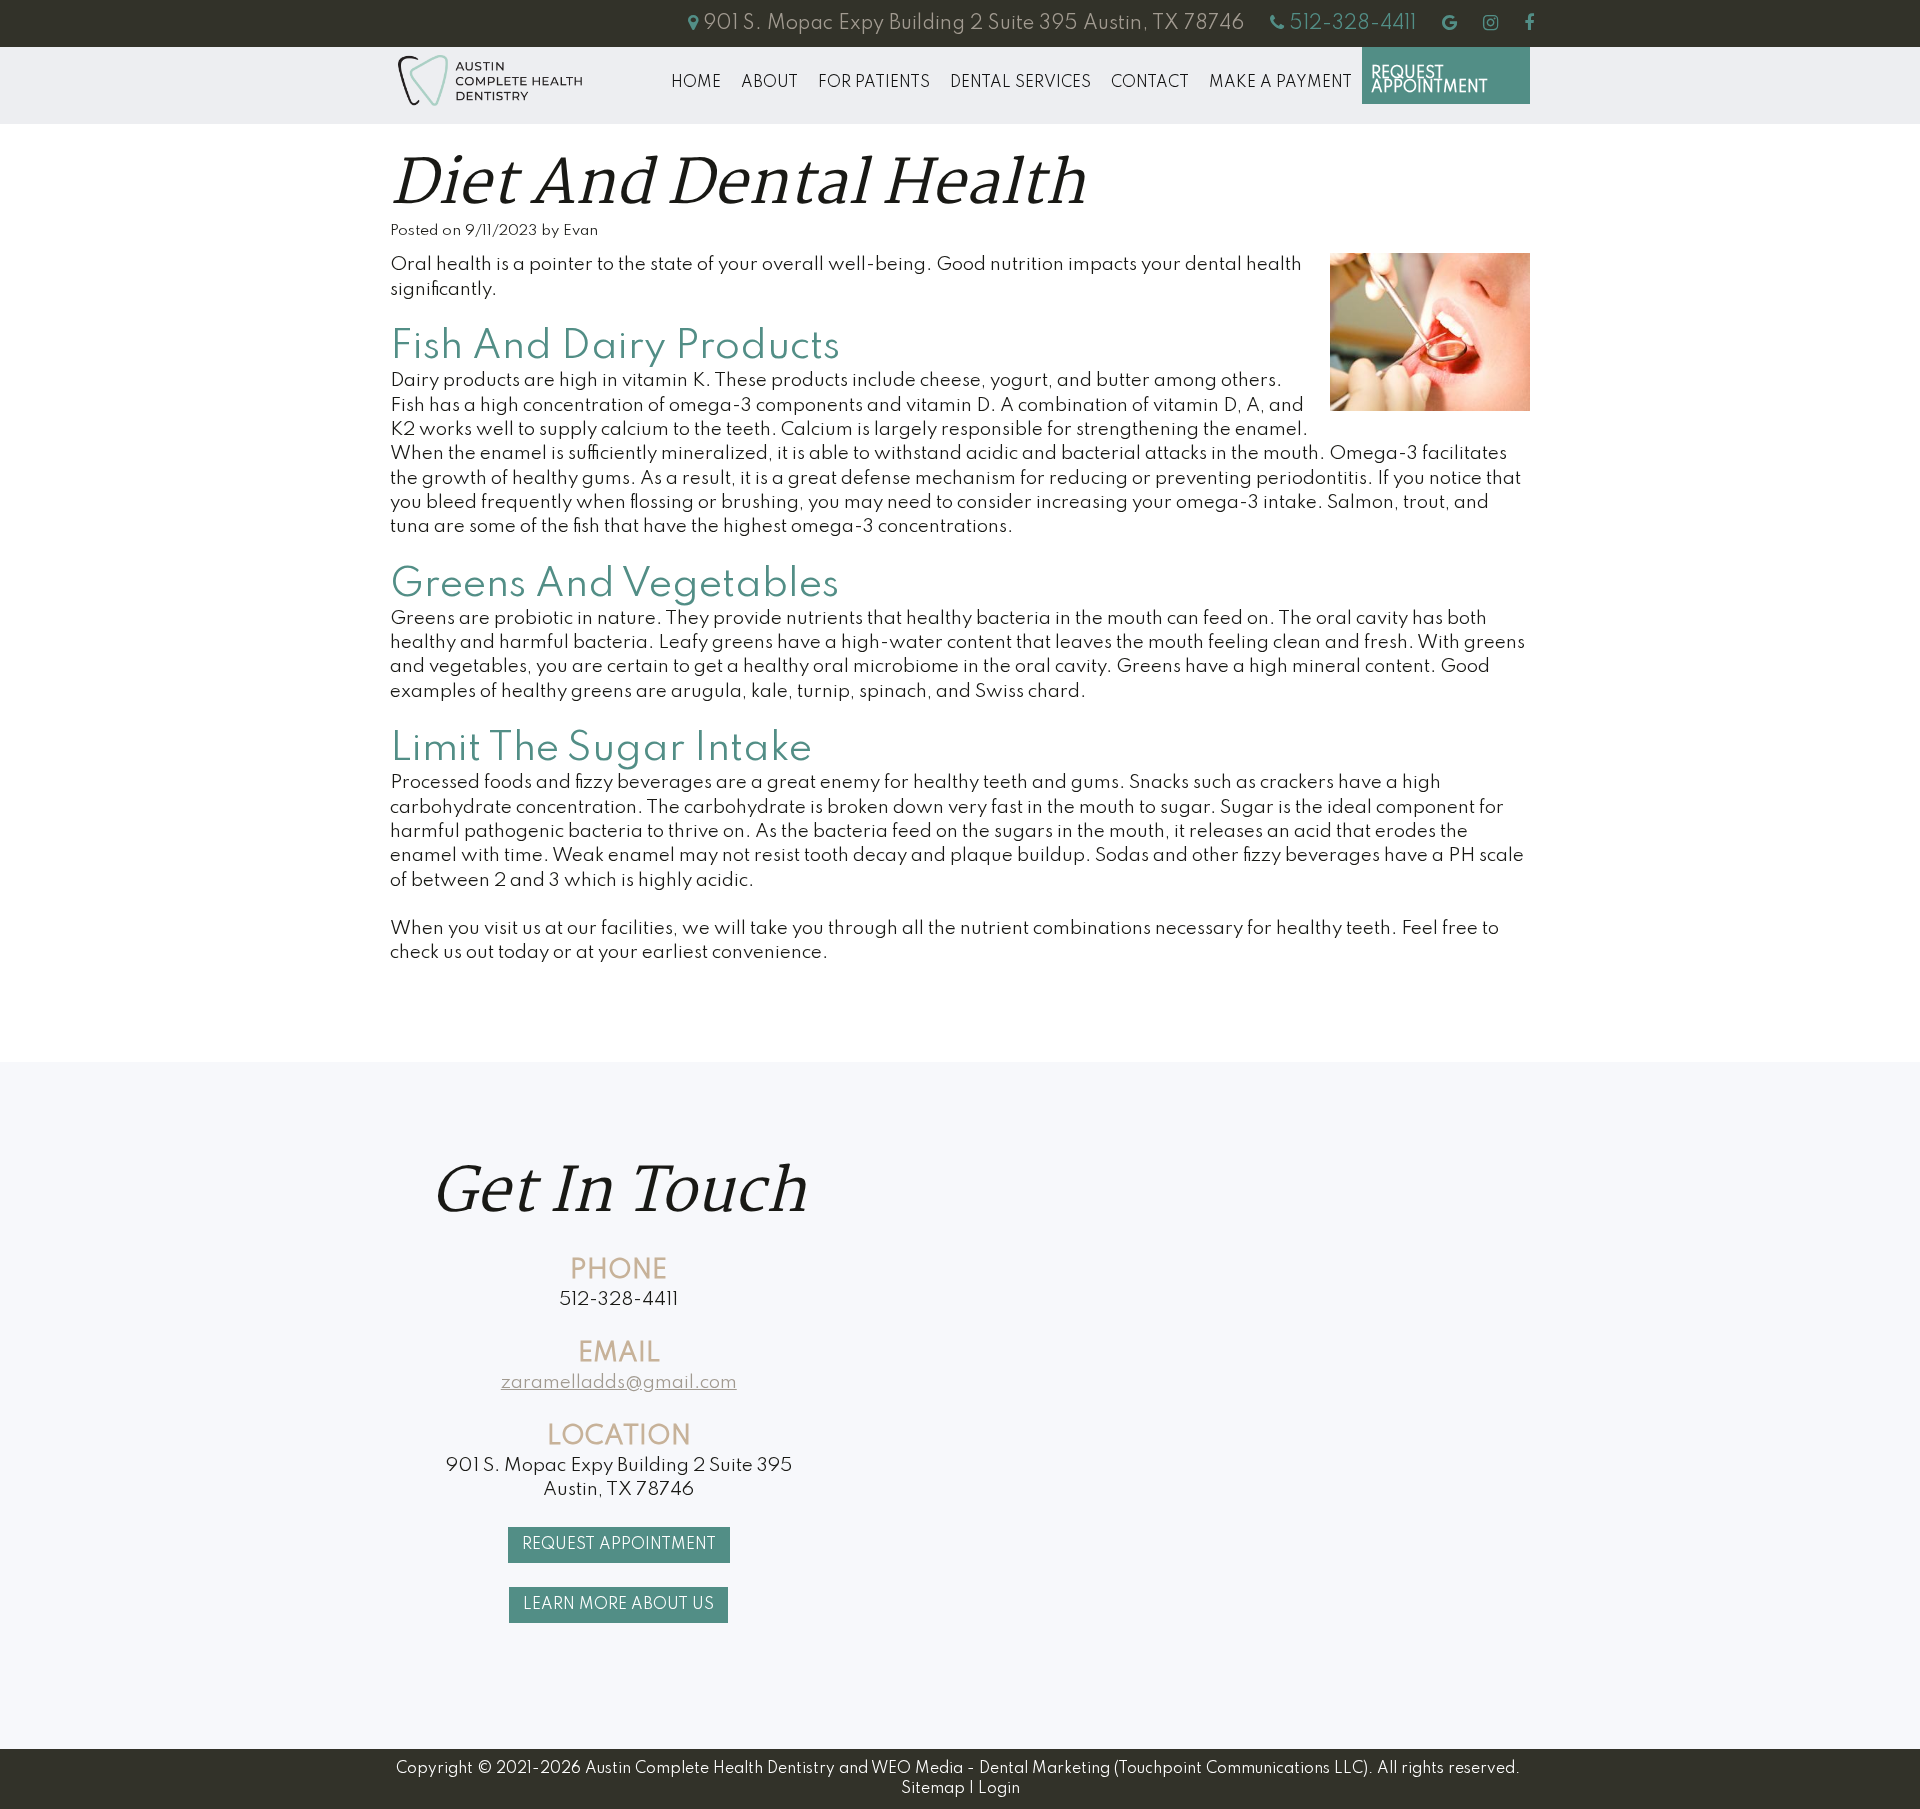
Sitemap (933, 1789)
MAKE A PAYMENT (1280, 83)
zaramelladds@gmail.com (619, 1382)
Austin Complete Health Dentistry (710, 1769)
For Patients (874, 83)
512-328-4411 (618, 1299)
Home (696, 83)
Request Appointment (1429, 81)
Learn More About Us (618, 1605)
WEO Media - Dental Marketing (990, 1769)
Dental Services (1020, 83)
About (769, 83)
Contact (1150, 83)
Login (999, 1789)
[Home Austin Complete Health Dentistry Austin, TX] (490, 80)
